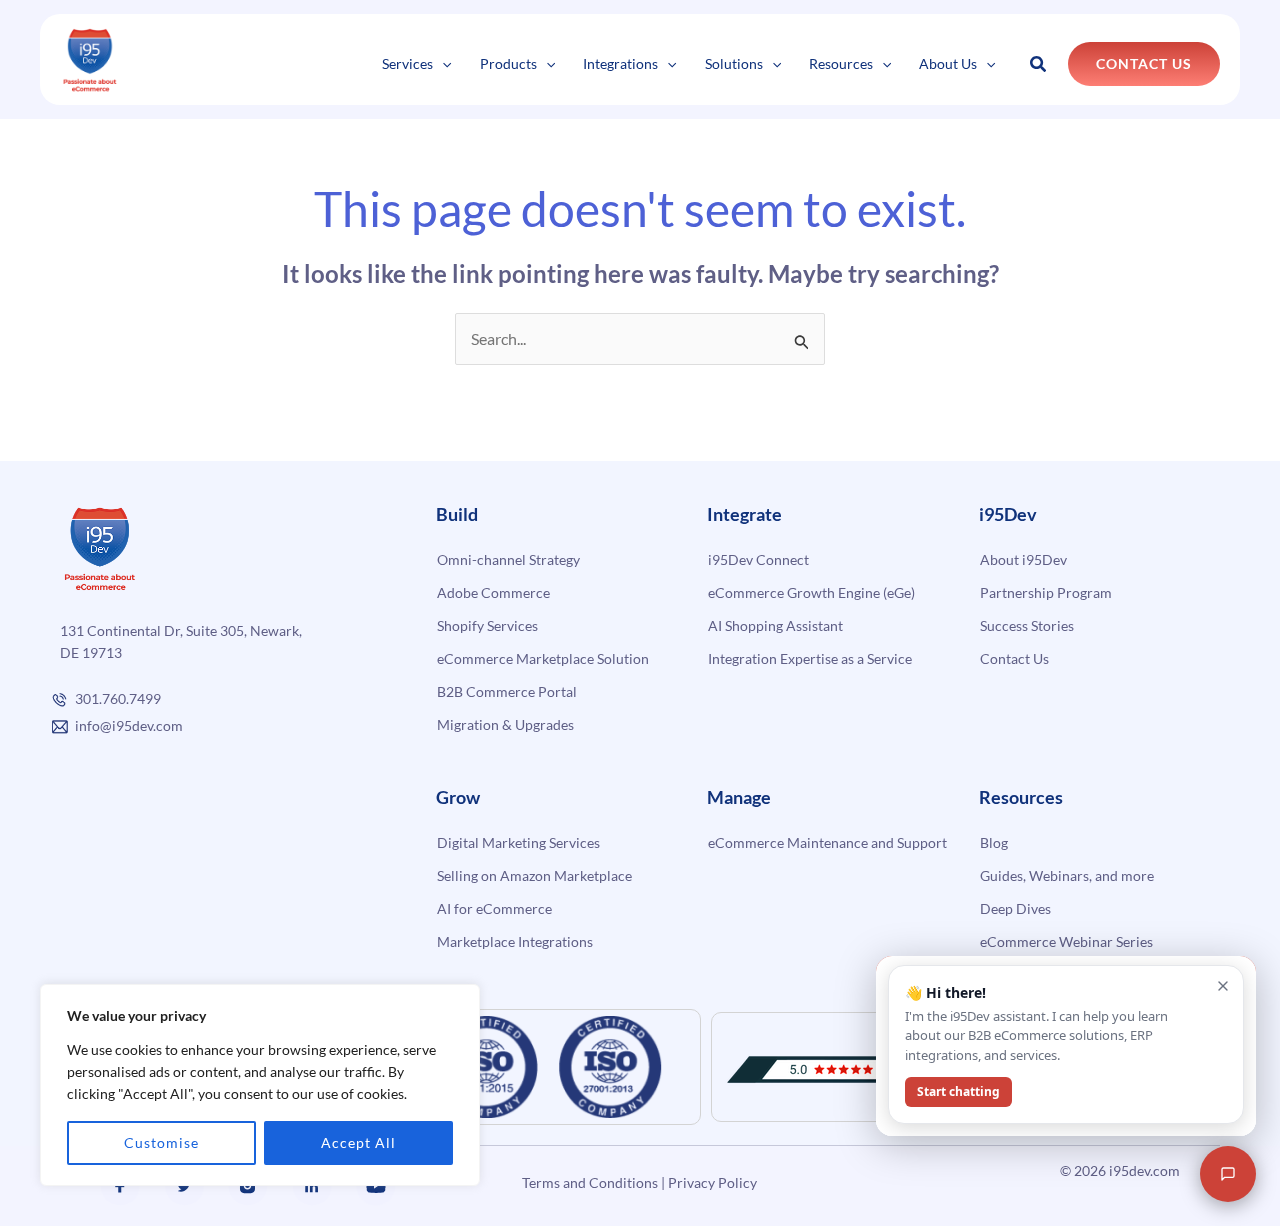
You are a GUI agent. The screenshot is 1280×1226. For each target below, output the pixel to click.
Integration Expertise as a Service (810, 658)
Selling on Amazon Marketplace (534, 875)
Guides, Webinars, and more (1067, 875)
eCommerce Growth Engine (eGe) (811, 592)
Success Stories (1027, 625)
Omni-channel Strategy (508, 559)
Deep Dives (1015, 908)
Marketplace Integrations (515, 941)
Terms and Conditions (590, 1182)
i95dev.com (1144, 1170)
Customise (161, 1142)
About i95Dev (1023, 559)
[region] (260, 1085)
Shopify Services (487, 625)
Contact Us (1014, 658)
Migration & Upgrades (505, 724)
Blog (994, 842)
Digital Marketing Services (518, 842)
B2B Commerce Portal (507, 691)
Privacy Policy (712, 1182)
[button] (442, 63)
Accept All (358, 1142)
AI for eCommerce (494, 908)
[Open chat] (1228, 1174)
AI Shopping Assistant (775, 625)
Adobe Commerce (493, 592)
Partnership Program (1046, 592)
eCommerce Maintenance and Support (827, 842)
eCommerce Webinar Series (1066, 941)
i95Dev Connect (758, 559)
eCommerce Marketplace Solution (543, 658)
